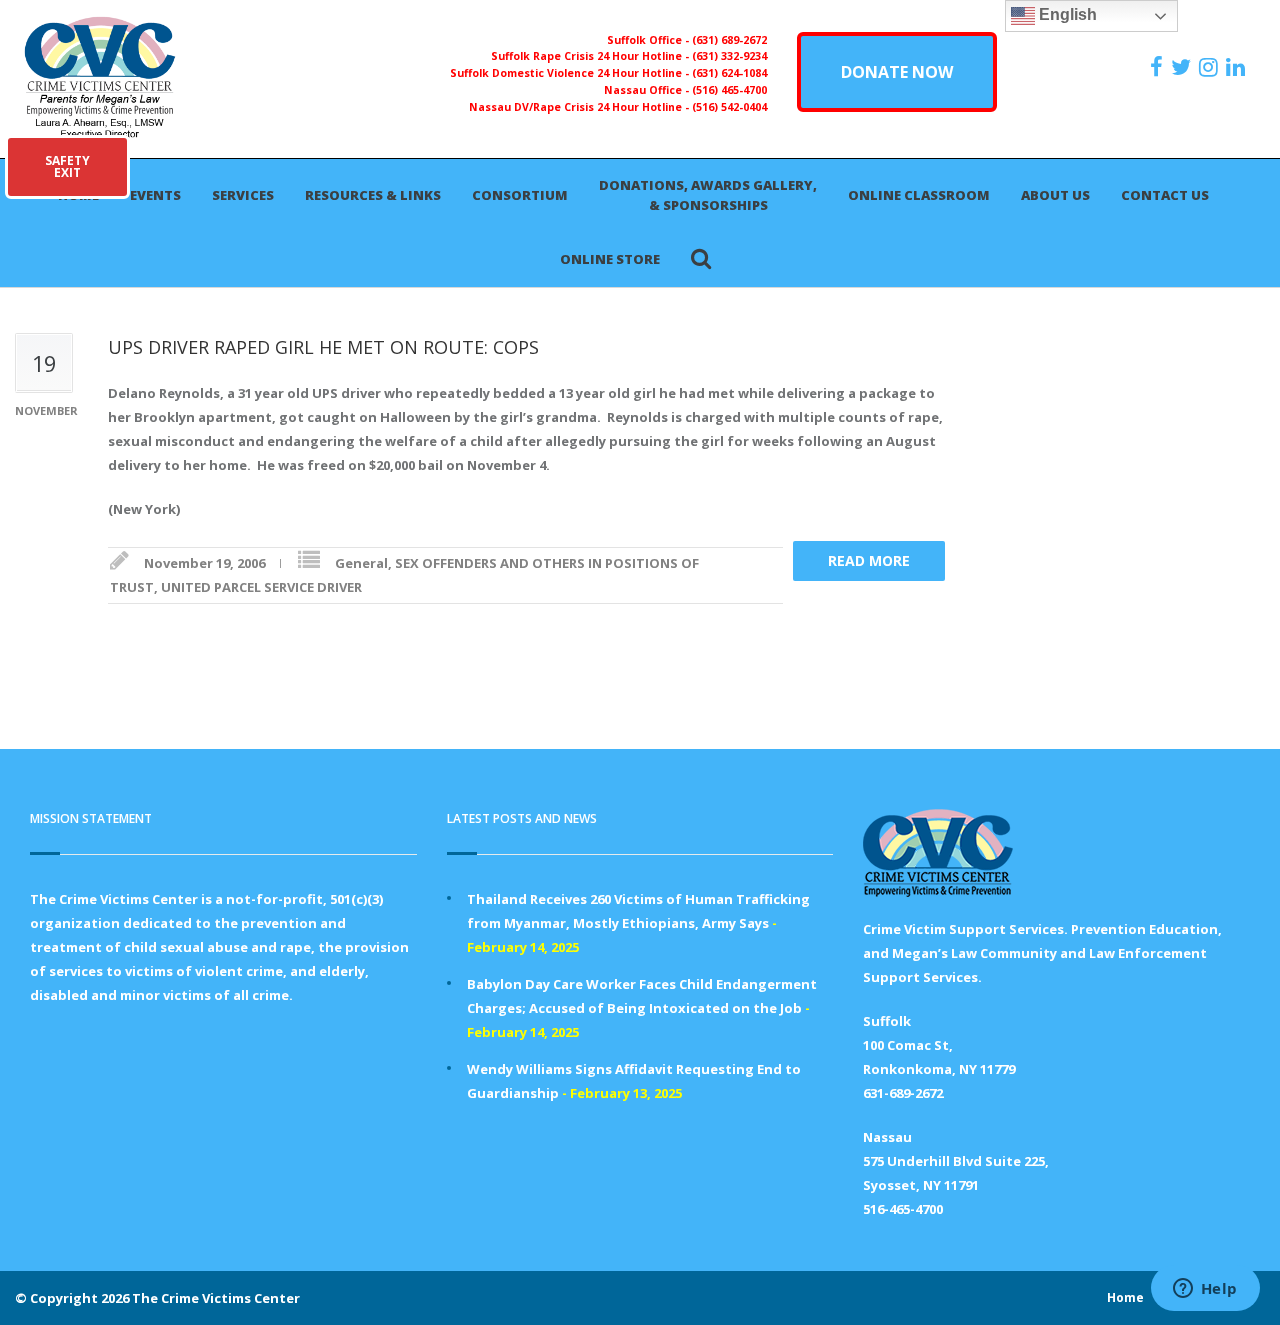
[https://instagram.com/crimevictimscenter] (1211, 67)
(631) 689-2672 (729, 40)
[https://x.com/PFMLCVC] (1183, 67)
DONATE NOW (897, 72)
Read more (869, 560)
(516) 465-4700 (729, 90)
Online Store (610, 259)
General (361, 563)
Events (155, 195)
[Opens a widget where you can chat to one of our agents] (1205, 1290)
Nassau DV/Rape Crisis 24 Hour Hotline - (580, 107)
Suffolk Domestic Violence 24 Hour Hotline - (571, 73)
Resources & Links (373, 195)
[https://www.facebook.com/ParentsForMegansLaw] (1159, 67)
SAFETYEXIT (67, 166)
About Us (1055, 195)
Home (1125, 1297)
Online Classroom (919, 195)
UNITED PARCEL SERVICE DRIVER (261, 587)
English (1066, 14)
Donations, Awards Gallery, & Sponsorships (708, 195)
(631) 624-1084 (729, 73)
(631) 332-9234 (729, 56)
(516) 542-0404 (729, 107)
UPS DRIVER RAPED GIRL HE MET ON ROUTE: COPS (323, 347)
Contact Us (1165, 195)
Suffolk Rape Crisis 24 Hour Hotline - (591, 56)
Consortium (520, 195)
